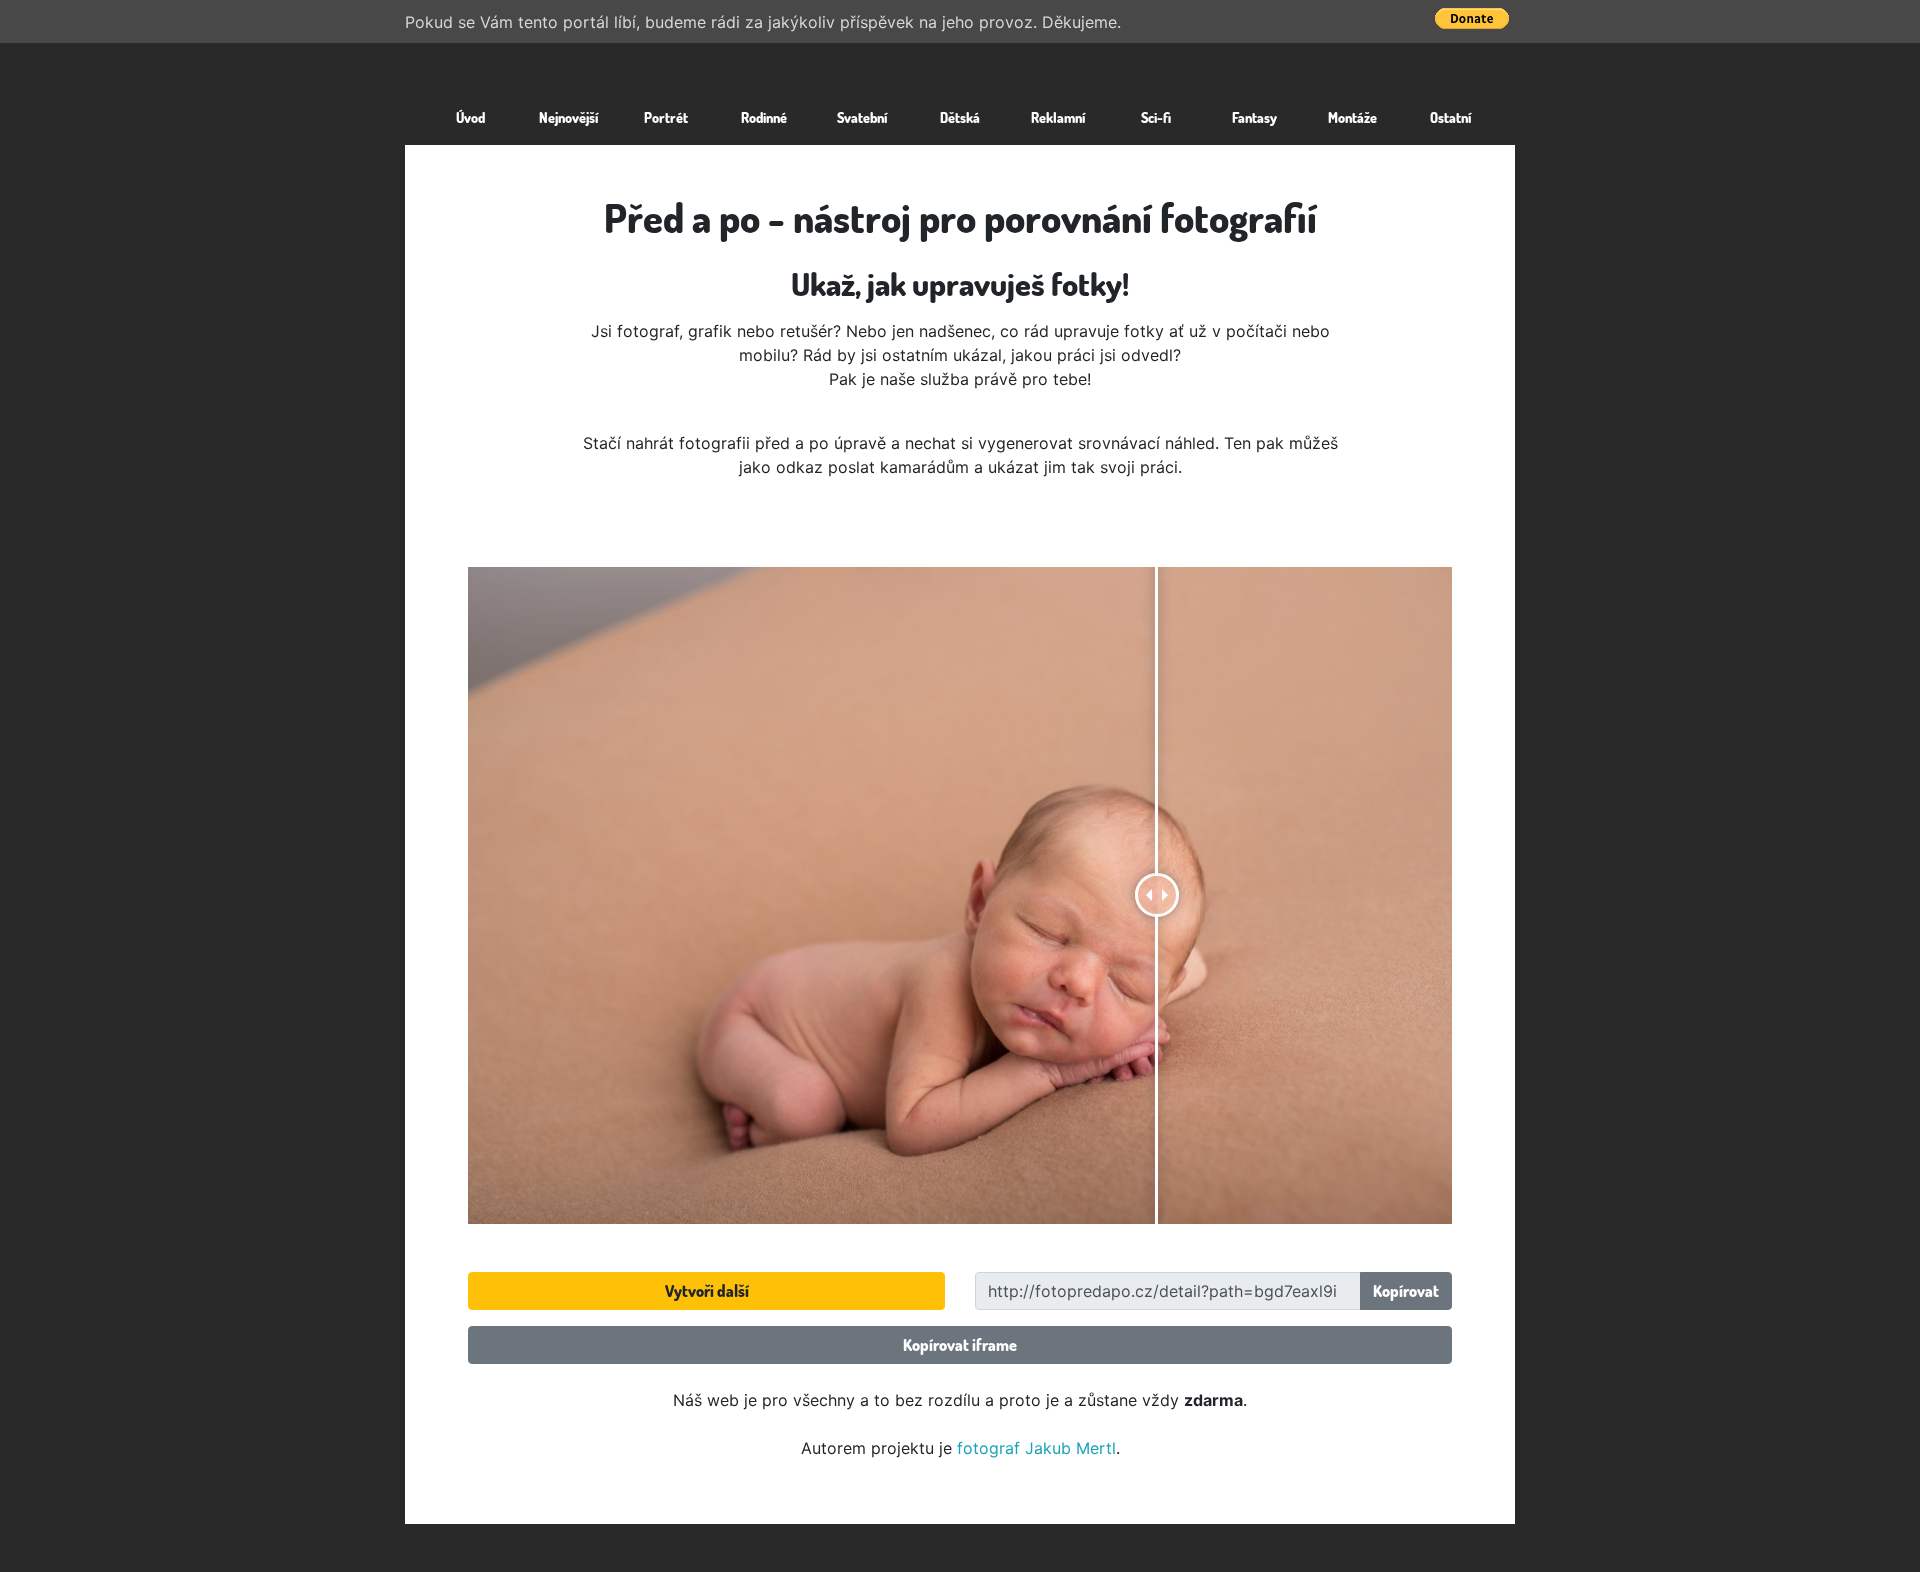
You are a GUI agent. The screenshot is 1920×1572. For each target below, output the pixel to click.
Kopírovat (1406, 1291)
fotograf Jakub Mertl (1036, 1448)
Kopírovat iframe (960, 1345)
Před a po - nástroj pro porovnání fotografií (960, 217)
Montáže (1352, 117)
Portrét (666, 117)
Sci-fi (1156, 117)
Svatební (862, 117)
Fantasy (1254, 117)
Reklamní (1058, 117)
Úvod (470, 117)
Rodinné (764, 117)
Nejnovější (568, 117)
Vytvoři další (707, 1291)
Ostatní (1450, 117)
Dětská (960, 117)
